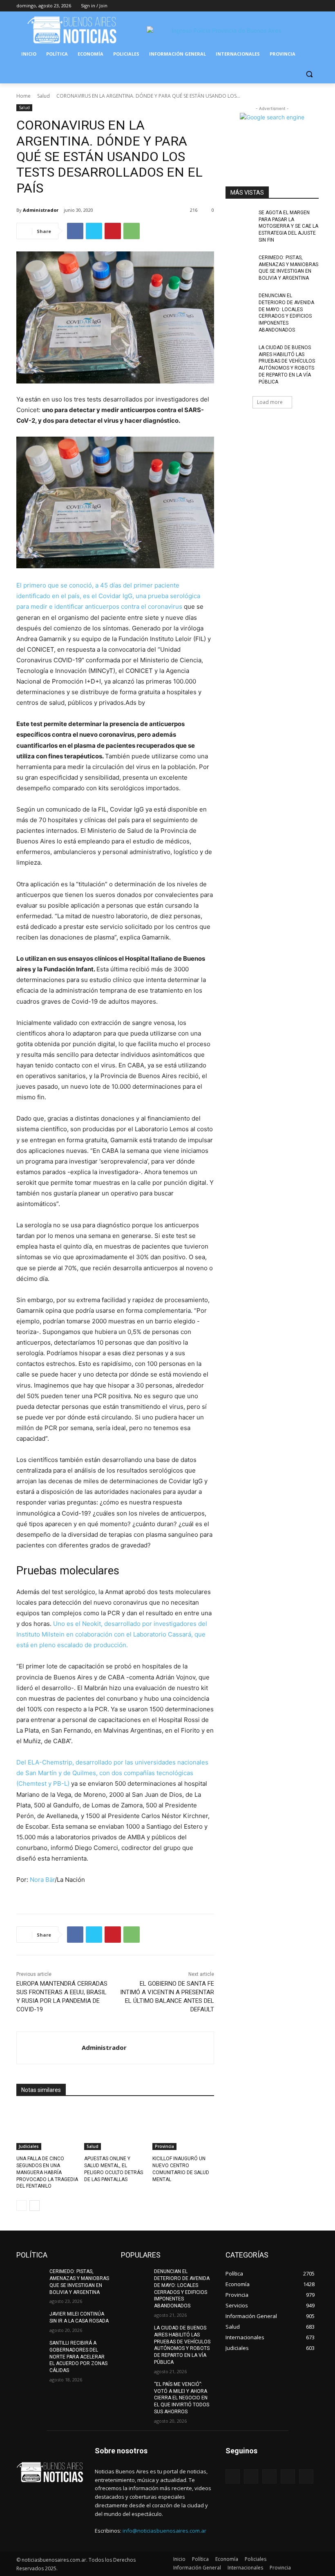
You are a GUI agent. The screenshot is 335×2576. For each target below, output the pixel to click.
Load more (270, 402)
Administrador (41, 210)
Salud (44, 96)
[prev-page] (21, 2206)
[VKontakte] (306, 2476)
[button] (309, 74)
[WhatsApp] (132, 231)
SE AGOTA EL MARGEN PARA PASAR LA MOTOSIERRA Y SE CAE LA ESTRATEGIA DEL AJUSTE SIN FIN (288, 226)
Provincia (164, 2146)
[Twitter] (291, 6)
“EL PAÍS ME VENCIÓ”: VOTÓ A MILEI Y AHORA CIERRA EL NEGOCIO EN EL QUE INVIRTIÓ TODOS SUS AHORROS (182, 2398)
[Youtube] (314, 6)
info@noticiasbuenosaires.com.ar (164, 2531)
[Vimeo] (303, 6)
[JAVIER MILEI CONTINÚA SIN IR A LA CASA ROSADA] (30, 2320)
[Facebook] (269, 6)
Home (23, 96)
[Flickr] (269, 2476)
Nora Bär (42, 1880)
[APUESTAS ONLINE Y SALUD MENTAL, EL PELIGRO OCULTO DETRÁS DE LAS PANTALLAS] (115, 2128)
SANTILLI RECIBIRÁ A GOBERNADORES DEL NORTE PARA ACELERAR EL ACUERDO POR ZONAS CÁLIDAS (78, 2357)
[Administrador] (49, 2048)
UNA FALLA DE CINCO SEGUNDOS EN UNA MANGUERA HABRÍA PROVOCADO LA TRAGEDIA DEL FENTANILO (47, 2172)
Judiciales (29, 2146)
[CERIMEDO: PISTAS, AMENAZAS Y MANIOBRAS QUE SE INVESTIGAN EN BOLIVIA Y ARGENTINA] (239, 264)
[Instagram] (280, 6)
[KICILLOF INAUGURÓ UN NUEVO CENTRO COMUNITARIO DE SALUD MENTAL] (183, 2128)
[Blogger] (233, 2476)
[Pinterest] (113, 231)
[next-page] (35, 2206)
